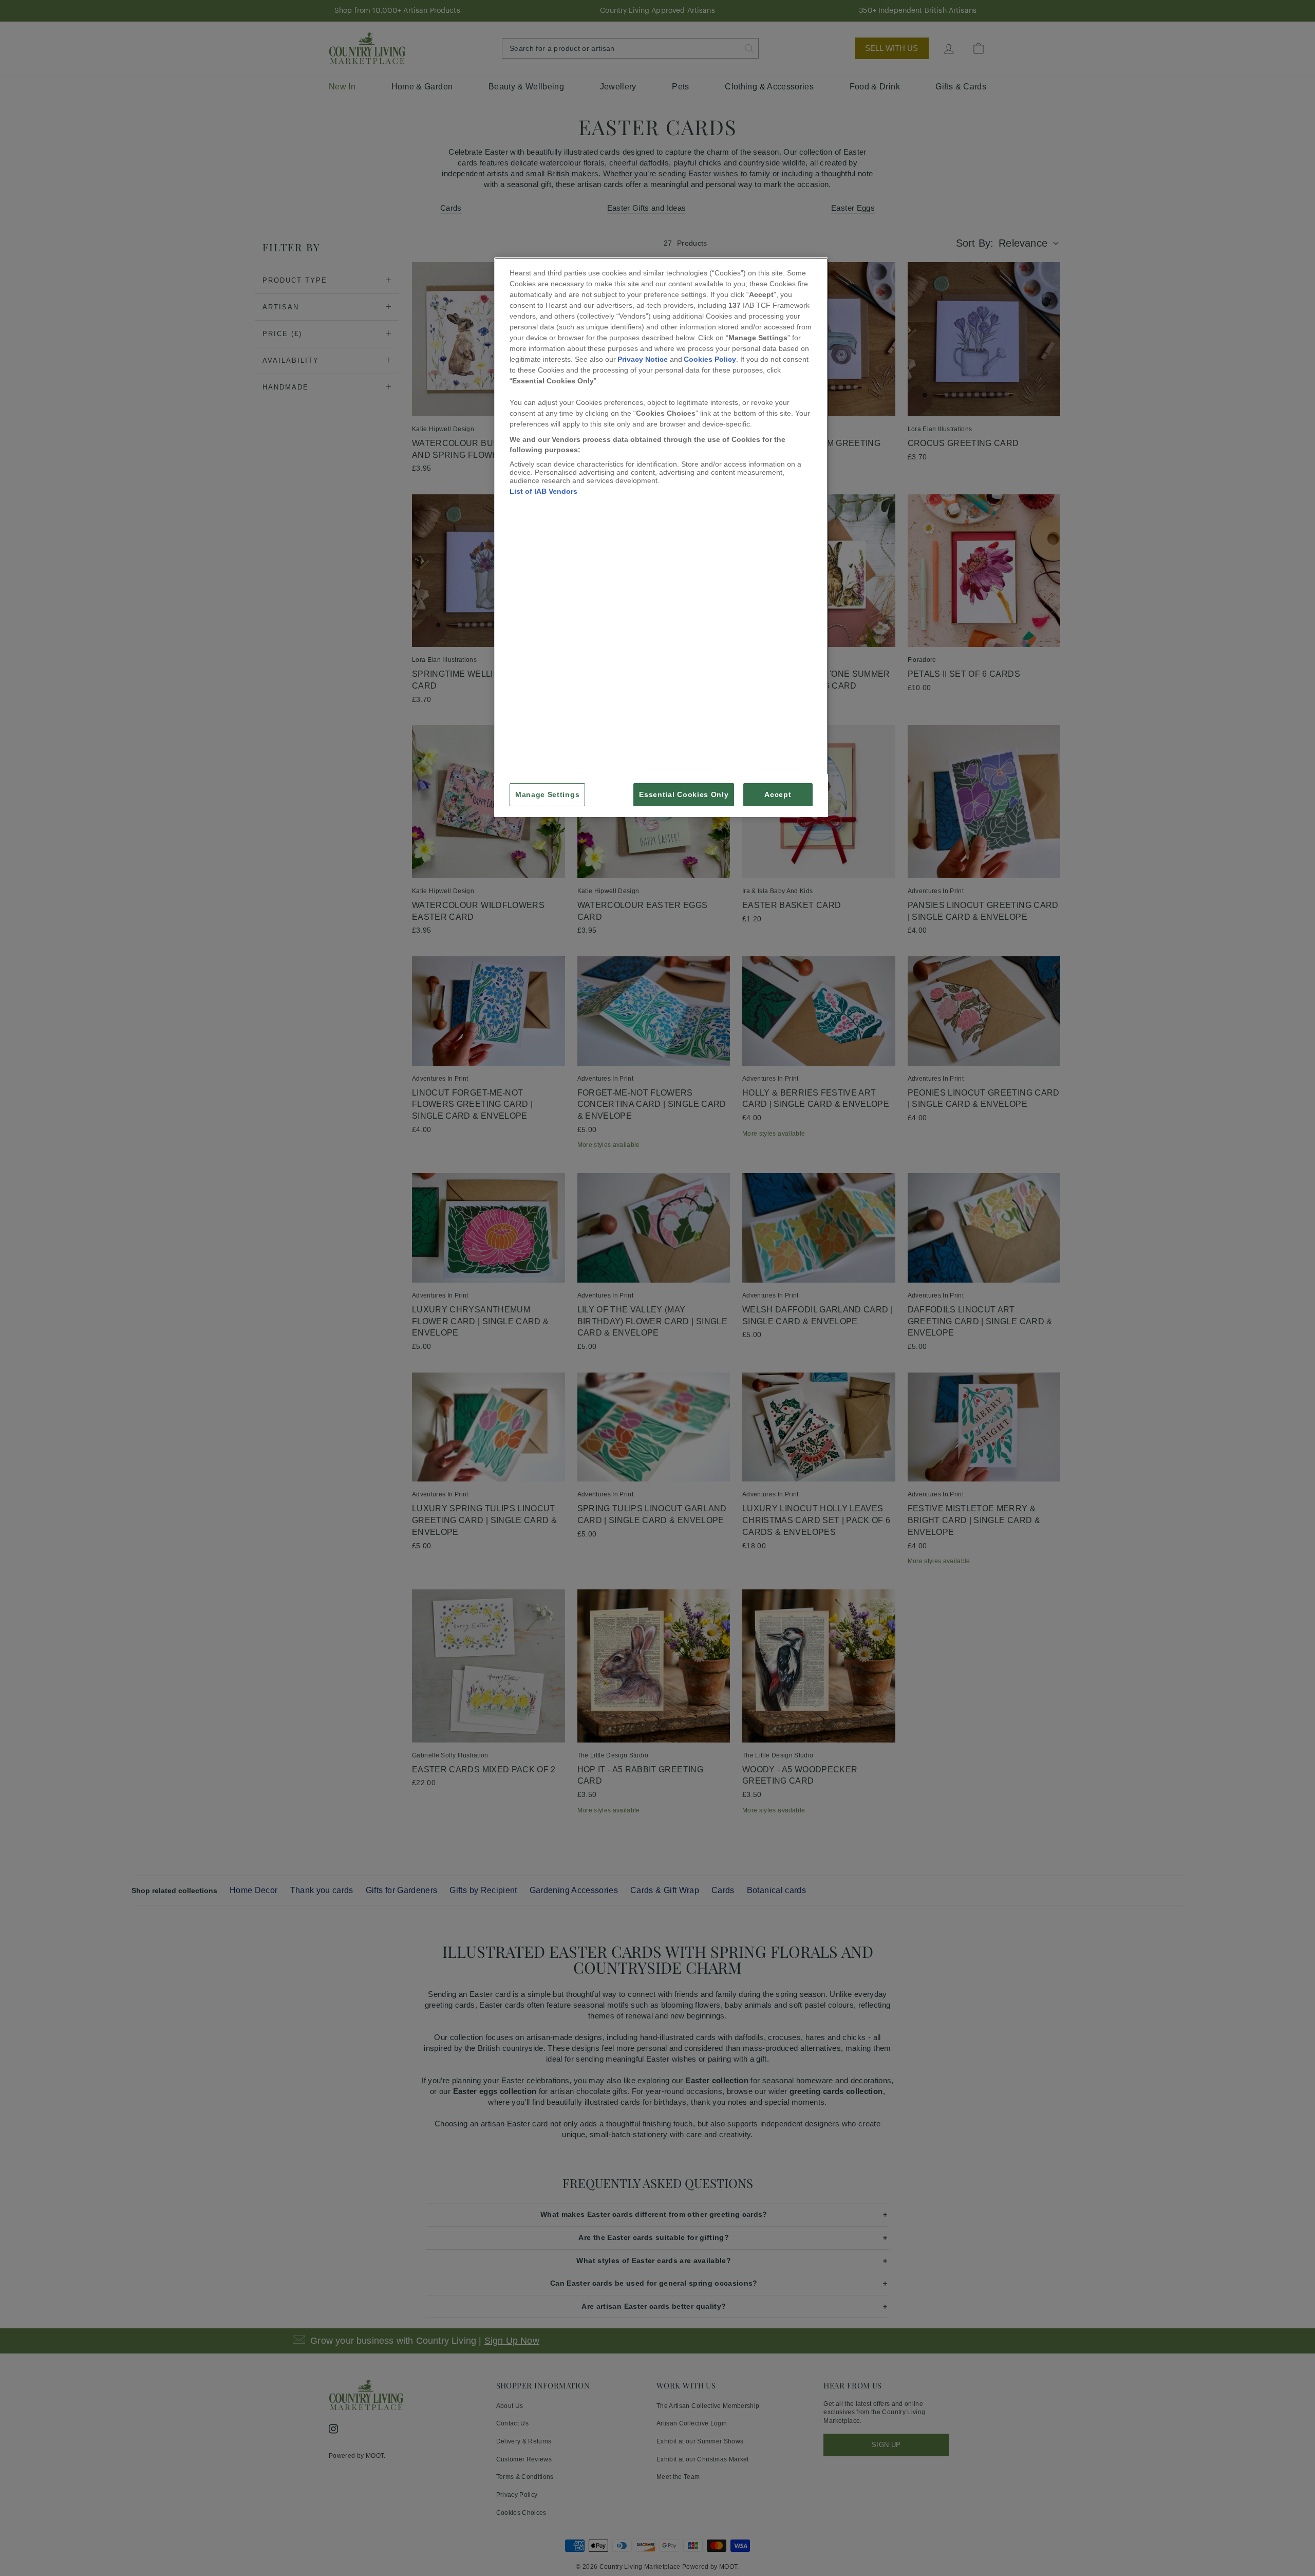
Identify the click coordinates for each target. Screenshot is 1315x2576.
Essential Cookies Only (684, 795)
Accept (778, 795)
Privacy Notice (643, 359)
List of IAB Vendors (543, 491)
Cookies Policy (710, 359)
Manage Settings (547, 795)
